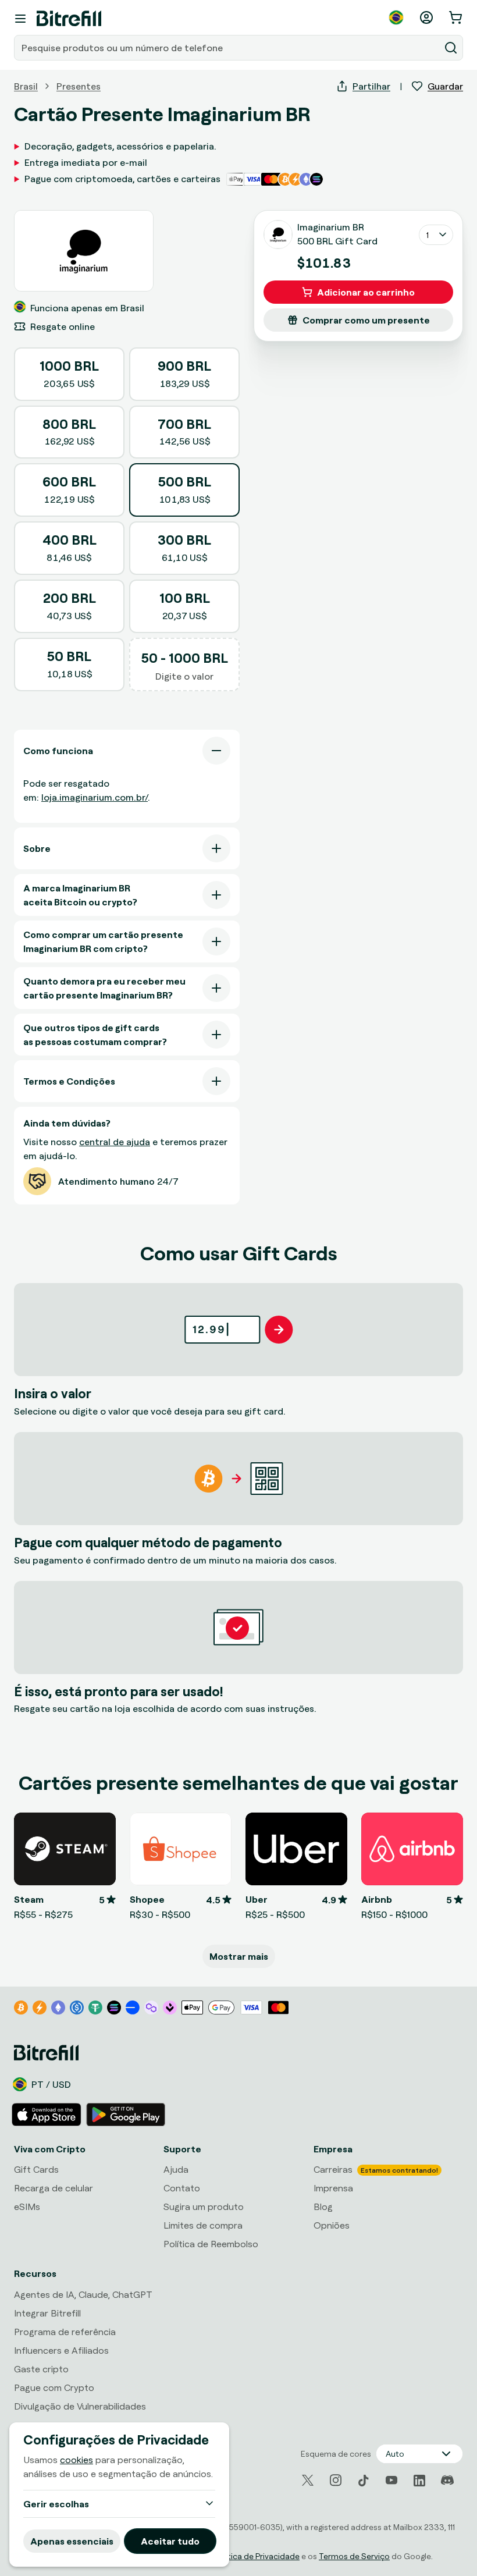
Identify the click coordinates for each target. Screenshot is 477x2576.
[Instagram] (336, 2481)
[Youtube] (391, 2481)
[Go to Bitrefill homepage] (69, 19)
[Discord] (447, 2481)
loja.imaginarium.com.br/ (95, 797)
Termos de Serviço (354, 2556)
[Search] (451, 48)
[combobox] (228, 48)
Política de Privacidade (257, 2556)
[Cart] (457, 17)
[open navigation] (20, 19)
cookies (76, 2460)
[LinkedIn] (419, 2481)
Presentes (79, 86)
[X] (308, 2480)
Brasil (26, 86)
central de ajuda (115, 1142)
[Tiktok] (364, 2481)
